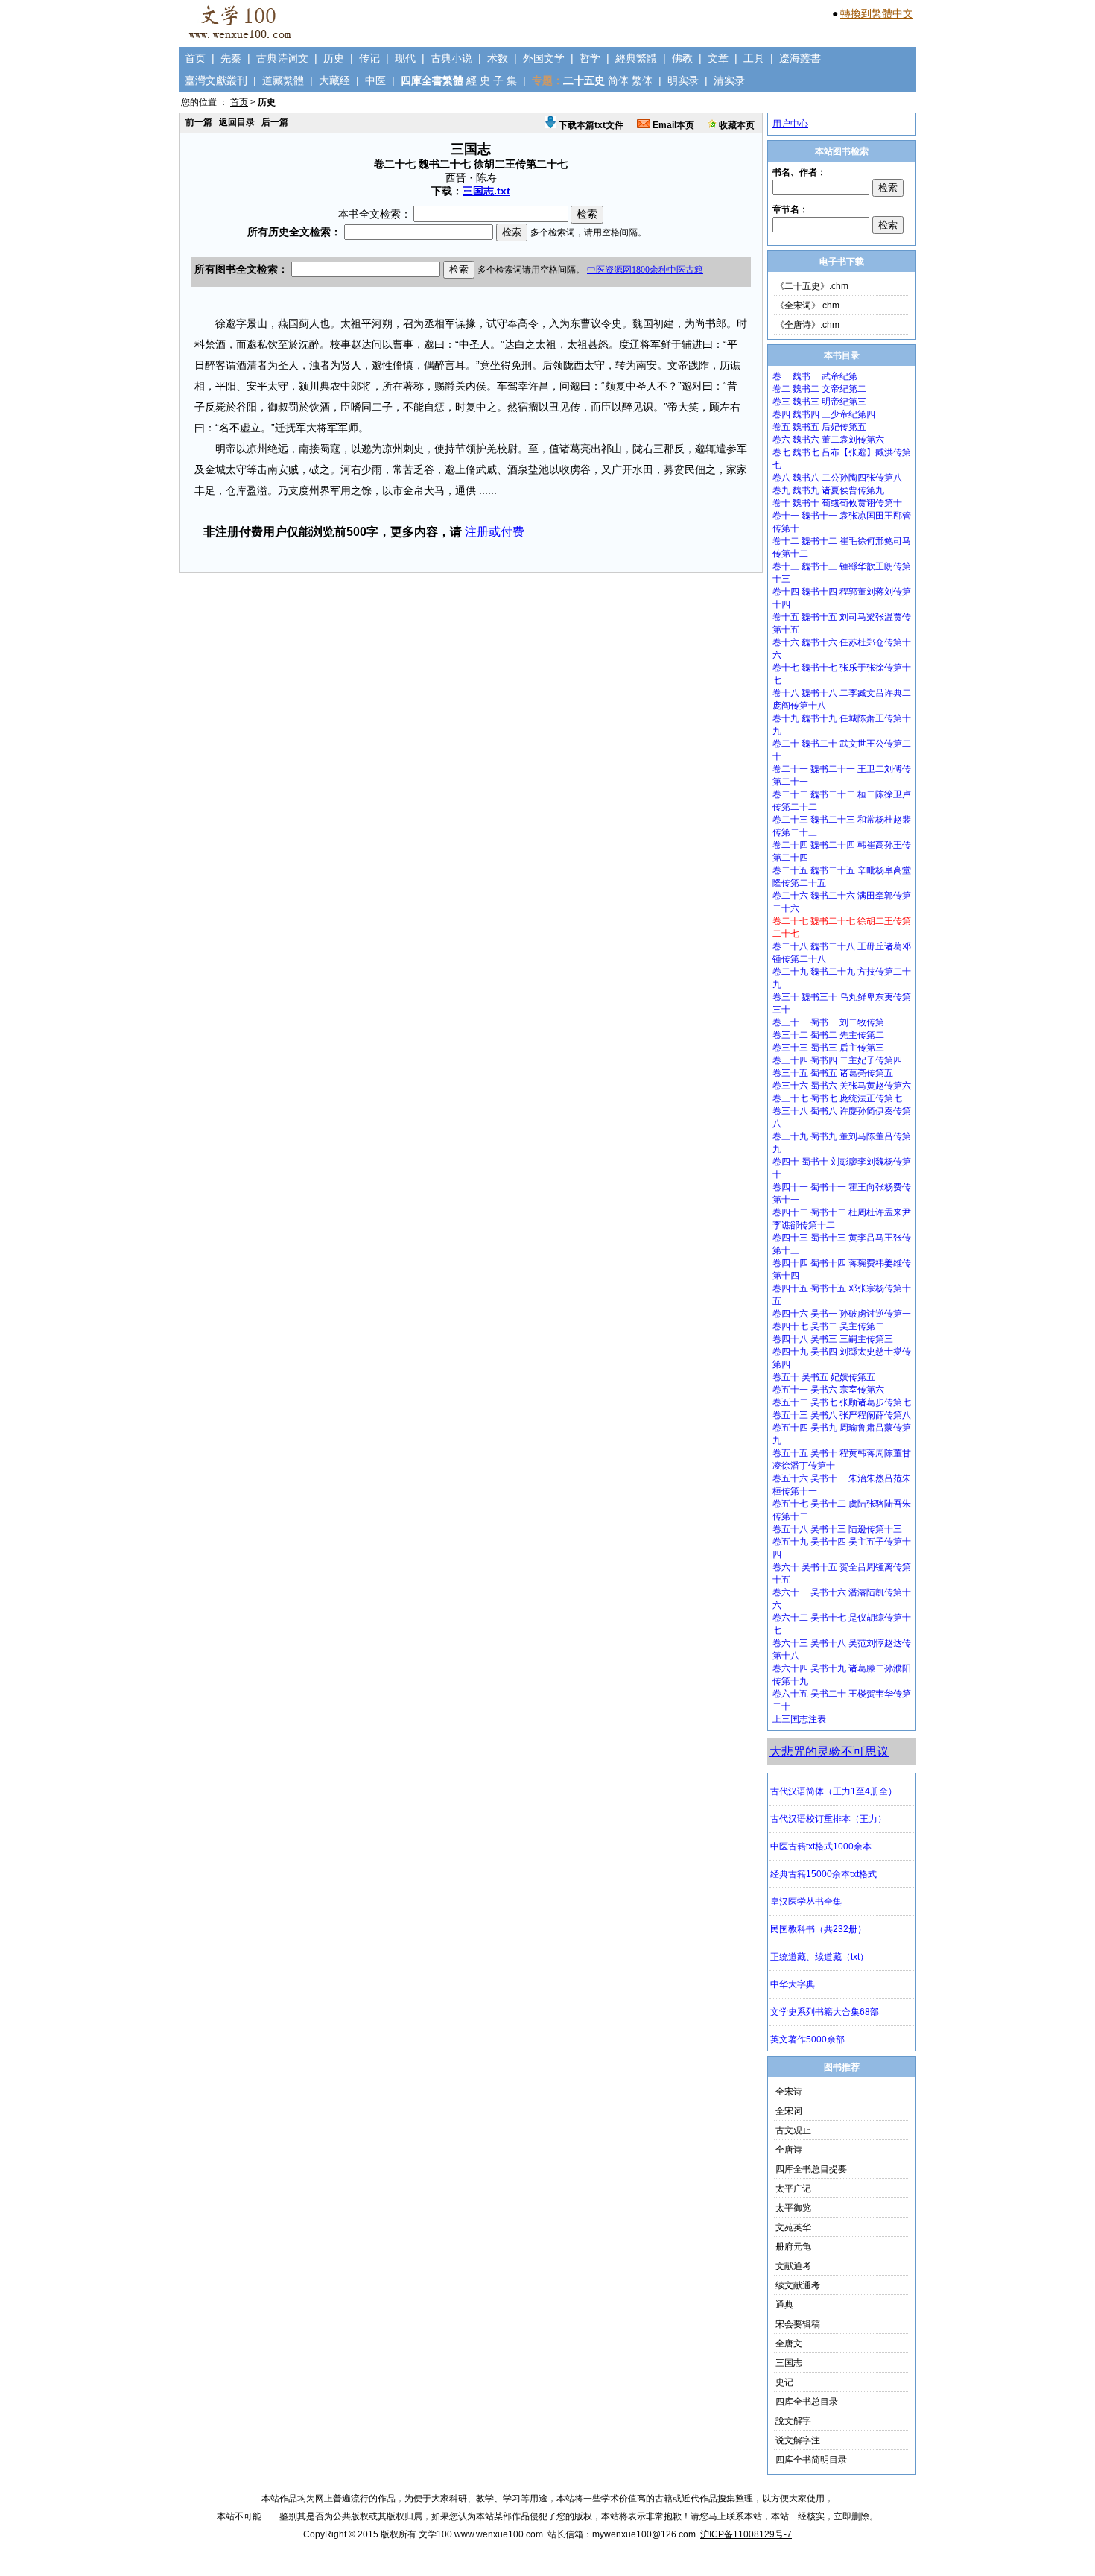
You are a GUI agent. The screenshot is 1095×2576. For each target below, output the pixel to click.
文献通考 (793, 2266)
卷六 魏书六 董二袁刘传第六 (828, 440)
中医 (375, 80)
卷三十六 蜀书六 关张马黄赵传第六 (842, 1086)
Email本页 (672, 125)
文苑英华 (793, 2227)
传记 (369, 58)
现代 (405, 58)
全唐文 (789, 2344)
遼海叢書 (800, 58)
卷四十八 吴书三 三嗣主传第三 (833, 1339)
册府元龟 (793, 2247)
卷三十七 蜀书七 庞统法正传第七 (837, 1098)
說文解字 (793, 2421)
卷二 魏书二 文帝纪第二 (819, 389)
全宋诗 (789, 2092)
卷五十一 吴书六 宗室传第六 (828, 1390)
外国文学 (544, 58)
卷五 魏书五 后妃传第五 (819, 427)
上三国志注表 (799, 1719)
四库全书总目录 (807, 2402)
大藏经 (334, 80)
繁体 (642, 80)
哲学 (590, 58)
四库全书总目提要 (811, 2169)
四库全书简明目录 (811, 2460)
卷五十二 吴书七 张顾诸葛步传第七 (842, 1402)
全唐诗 (789, 2150)
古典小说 (451, 58)
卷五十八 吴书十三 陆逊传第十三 (837, 1529)
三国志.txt (486, 191)
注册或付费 (495, 532)
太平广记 (793, 2189)
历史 (334, 58)
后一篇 (275, 122)
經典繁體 (636, 58)
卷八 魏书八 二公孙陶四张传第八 (837, 478)
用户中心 (790, 124)
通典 (784, 2305)
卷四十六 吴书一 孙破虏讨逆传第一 (842, 1314)
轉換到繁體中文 (877, 13)
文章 (718, 58)
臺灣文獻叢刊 (216, 80)
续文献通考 (798, 2285)
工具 (754, 58)
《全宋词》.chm (807, 306)
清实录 (729, 80)
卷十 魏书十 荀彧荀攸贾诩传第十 (837, 503)
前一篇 (199, 122)
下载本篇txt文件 (590, 125)
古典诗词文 (282, 58)
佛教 (682, 58)
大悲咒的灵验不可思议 (829, 1751)
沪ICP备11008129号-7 (746, 2534)
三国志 (789, 2363)
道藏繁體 (283, 80)
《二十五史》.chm (812, 286)
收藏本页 (736, 125)
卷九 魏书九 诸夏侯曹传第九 (828, 490)
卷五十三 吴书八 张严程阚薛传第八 (842, 1415)
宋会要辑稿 (798, 2324)
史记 (784, 2382)
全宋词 (789, 2111)
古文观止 (793, 2130)
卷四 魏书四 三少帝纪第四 (824, 414)
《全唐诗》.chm (807, 325)
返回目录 (237, 122)
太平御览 (793, 2208)
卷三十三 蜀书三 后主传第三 (828, 1048)
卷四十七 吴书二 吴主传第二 (828, 1326)
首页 (195, 58)
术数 (498, 58)
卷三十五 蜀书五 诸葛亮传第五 (833, 1073)
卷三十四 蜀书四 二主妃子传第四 (837, 1060)
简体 (618, 80)
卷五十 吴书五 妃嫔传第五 (824, 1377)
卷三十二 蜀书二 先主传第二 (828, 1035)
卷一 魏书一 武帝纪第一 (819, 376)
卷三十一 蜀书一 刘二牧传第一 (833, 1022)
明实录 (683, 80)
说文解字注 (798, 2440)
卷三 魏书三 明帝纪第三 (819, 402)
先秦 (231, 58)
